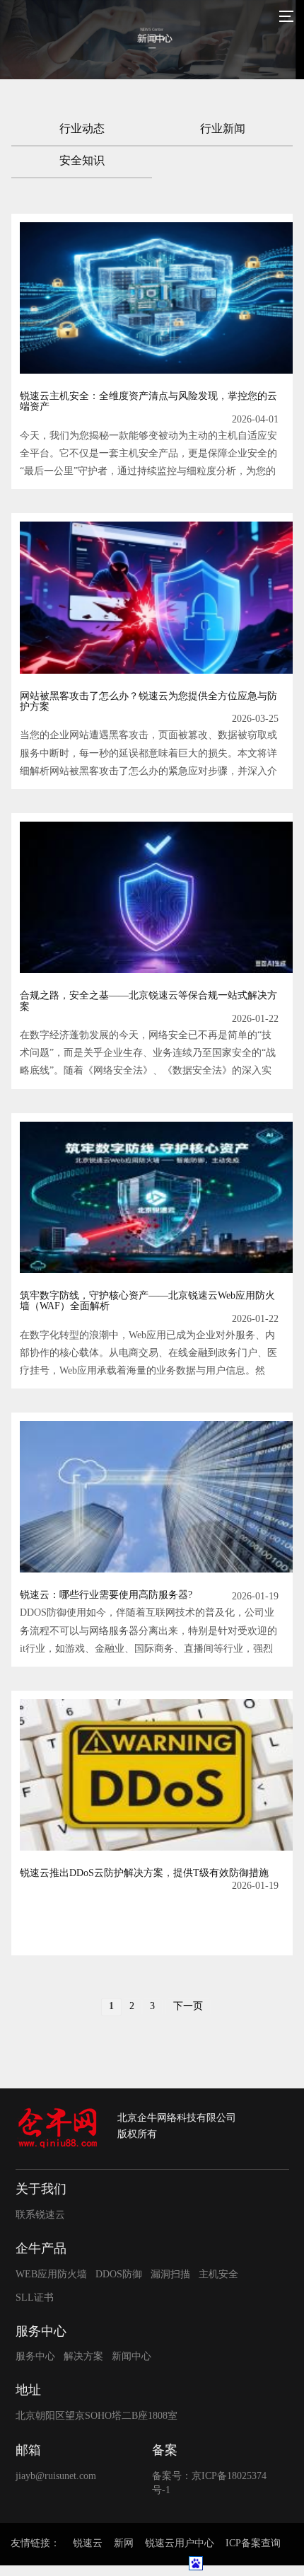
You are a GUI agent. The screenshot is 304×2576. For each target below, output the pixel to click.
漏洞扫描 (170, 2275)
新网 (124, 2544)
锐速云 (88, 2544)
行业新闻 (223, 129)
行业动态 (82, 129)
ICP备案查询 (253, 2544)
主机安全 (218, 2275)
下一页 (188, 2007)
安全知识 (82, 161)
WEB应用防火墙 (51, 2275)
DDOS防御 (119, 2275)
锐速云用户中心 (180, 2544)
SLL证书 (35, 2298)
